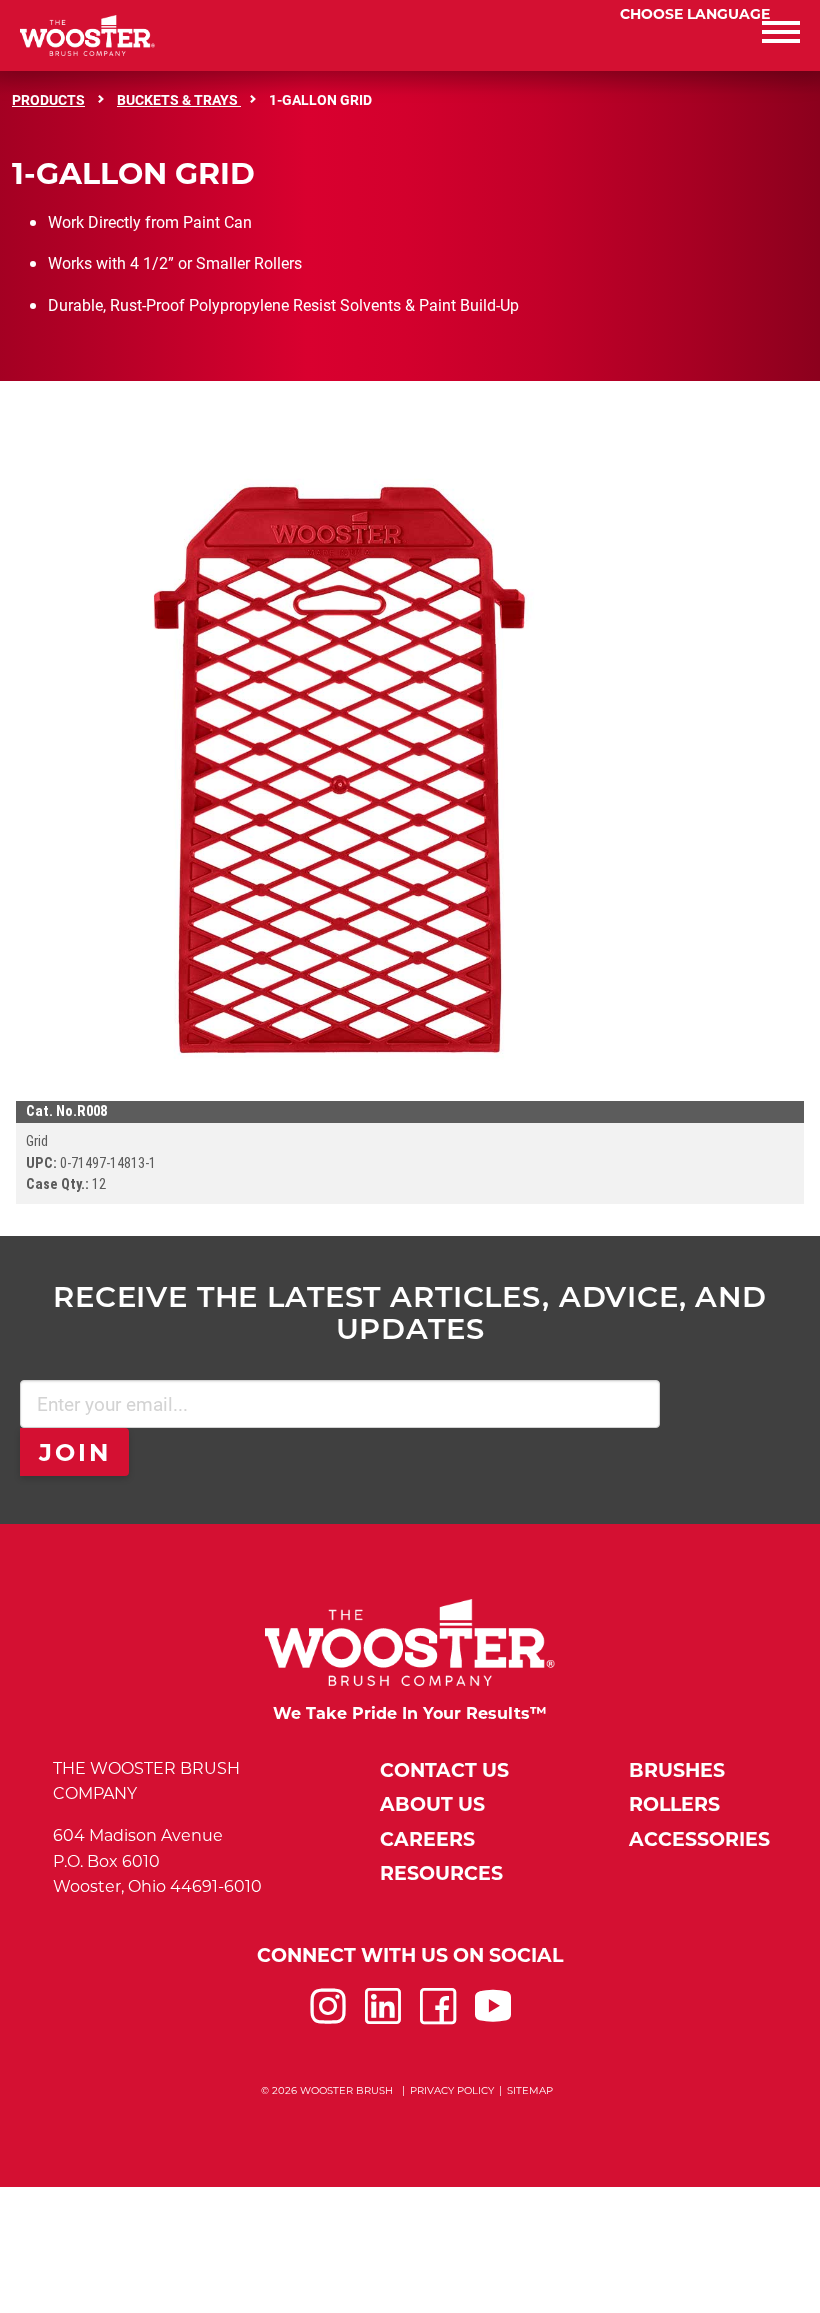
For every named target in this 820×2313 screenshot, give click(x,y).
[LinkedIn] (383, 2018)
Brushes (677, 1770)
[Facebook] (438, 2018)
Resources (441, 1873)
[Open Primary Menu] (615, 35)
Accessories (699, 1839)
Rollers (674, 1804)
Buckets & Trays (179, 99)
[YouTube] (493, 2018)
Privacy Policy (452, 2090)
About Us (432, 1804)
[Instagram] (328, 2018)
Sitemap (530, 2090)
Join (75, 1452)
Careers (427, 1839)
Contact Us (444, 1770)
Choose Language (695, 14)
